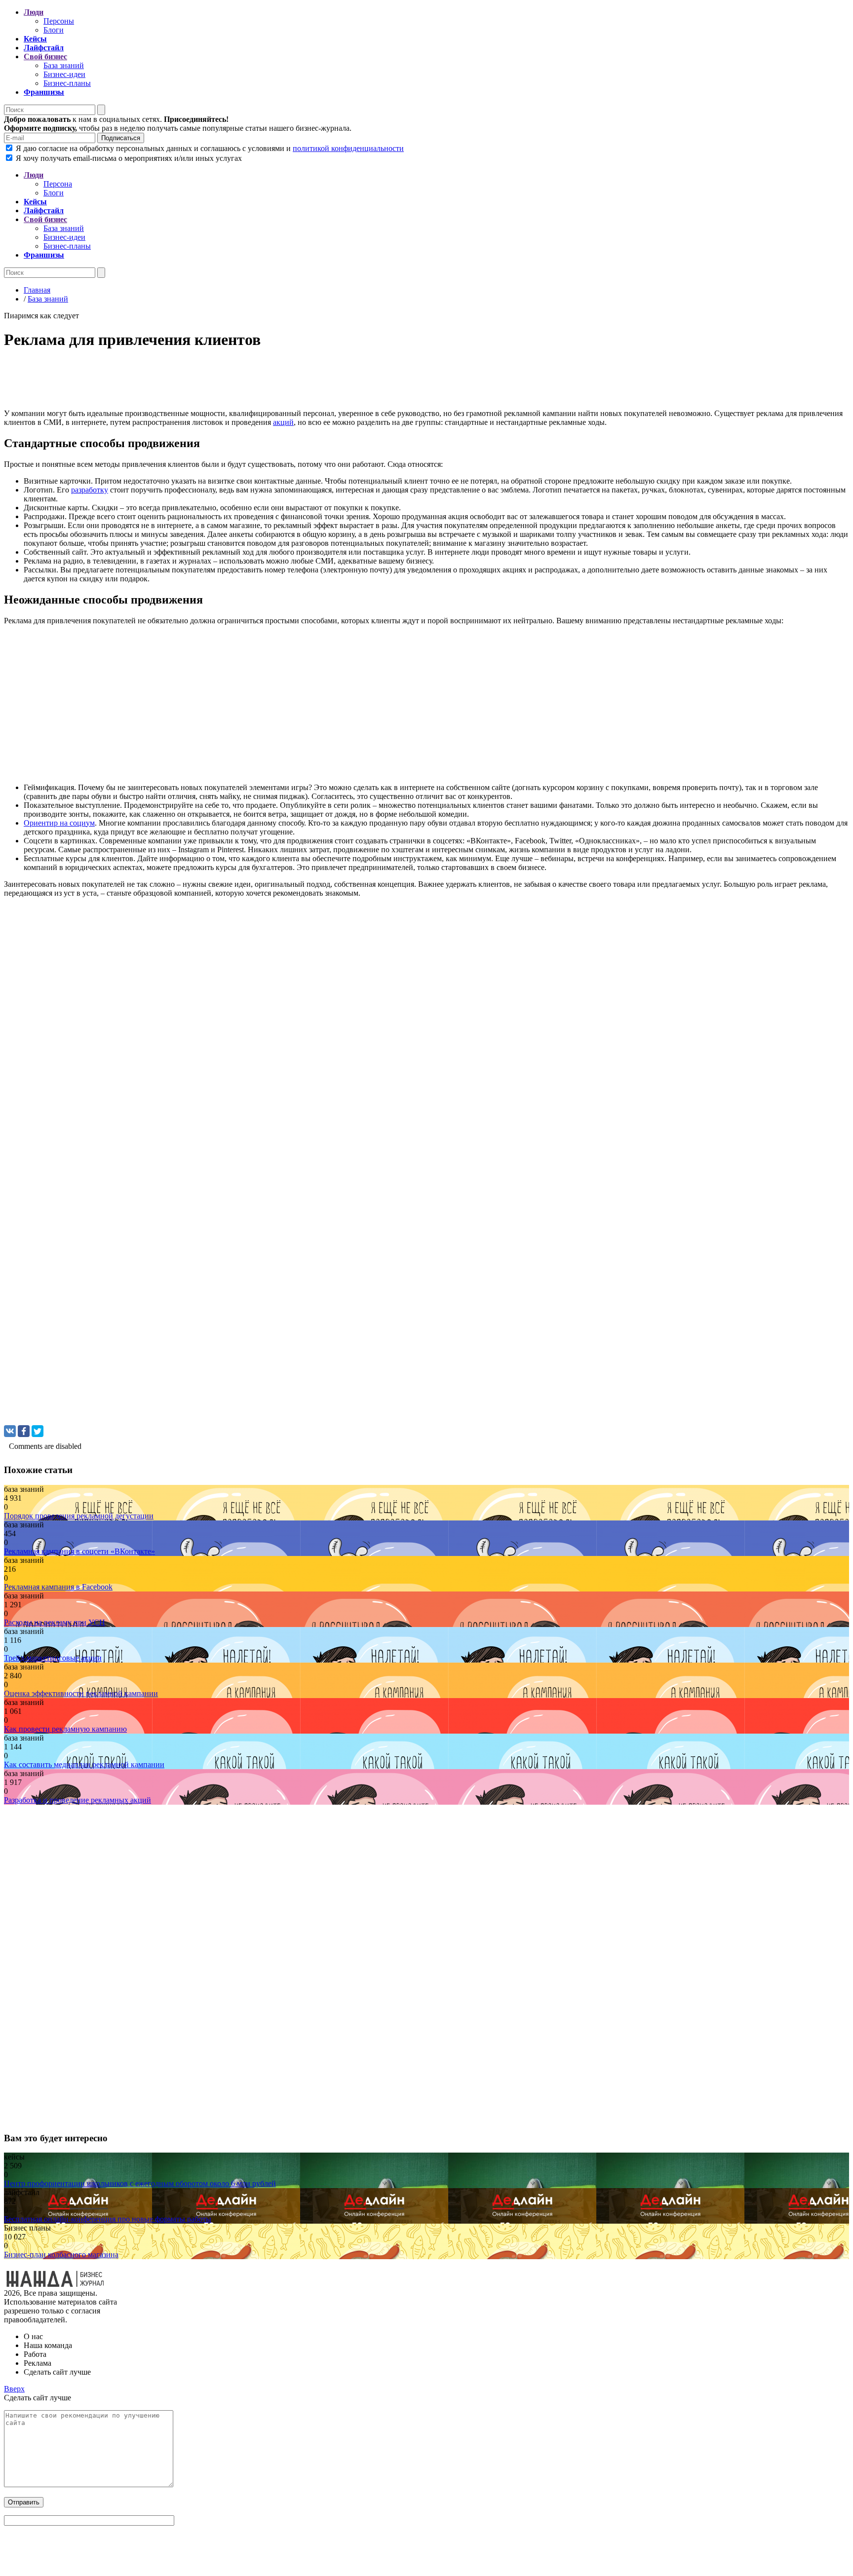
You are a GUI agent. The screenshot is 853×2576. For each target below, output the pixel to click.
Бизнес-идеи (64, 74)
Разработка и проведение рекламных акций (78, 1800)
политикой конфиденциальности (348, 148)
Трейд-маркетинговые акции (53, 1658)
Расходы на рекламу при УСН (55, 1622)
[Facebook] (24, 1431)
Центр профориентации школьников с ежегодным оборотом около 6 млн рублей (140, 2183)
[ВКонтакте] (10, 1431)
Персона (58, 184)
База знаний (64, 65)
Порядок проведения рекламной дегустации (79, 1516)
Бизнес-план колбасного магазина (61, 2254)
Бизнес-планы (67, 83)
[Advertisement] (300, 382)
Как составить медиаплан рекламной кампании (84, 1764)
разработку (90, 490)
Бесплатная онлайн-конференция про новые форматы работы (108, 2219)
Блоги (54, 30)
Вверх (14, 2389)
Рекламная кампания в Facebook (58, 1587)
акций (283, 422)
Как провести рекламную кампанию (65, 1729)
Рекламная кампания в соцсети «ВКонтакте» (79, 1551)
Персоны (59, 21)
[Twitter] (38, 1431)
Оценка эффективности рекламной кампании (81, 1693)
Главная (37, 290)
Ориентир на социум (59, 823)
